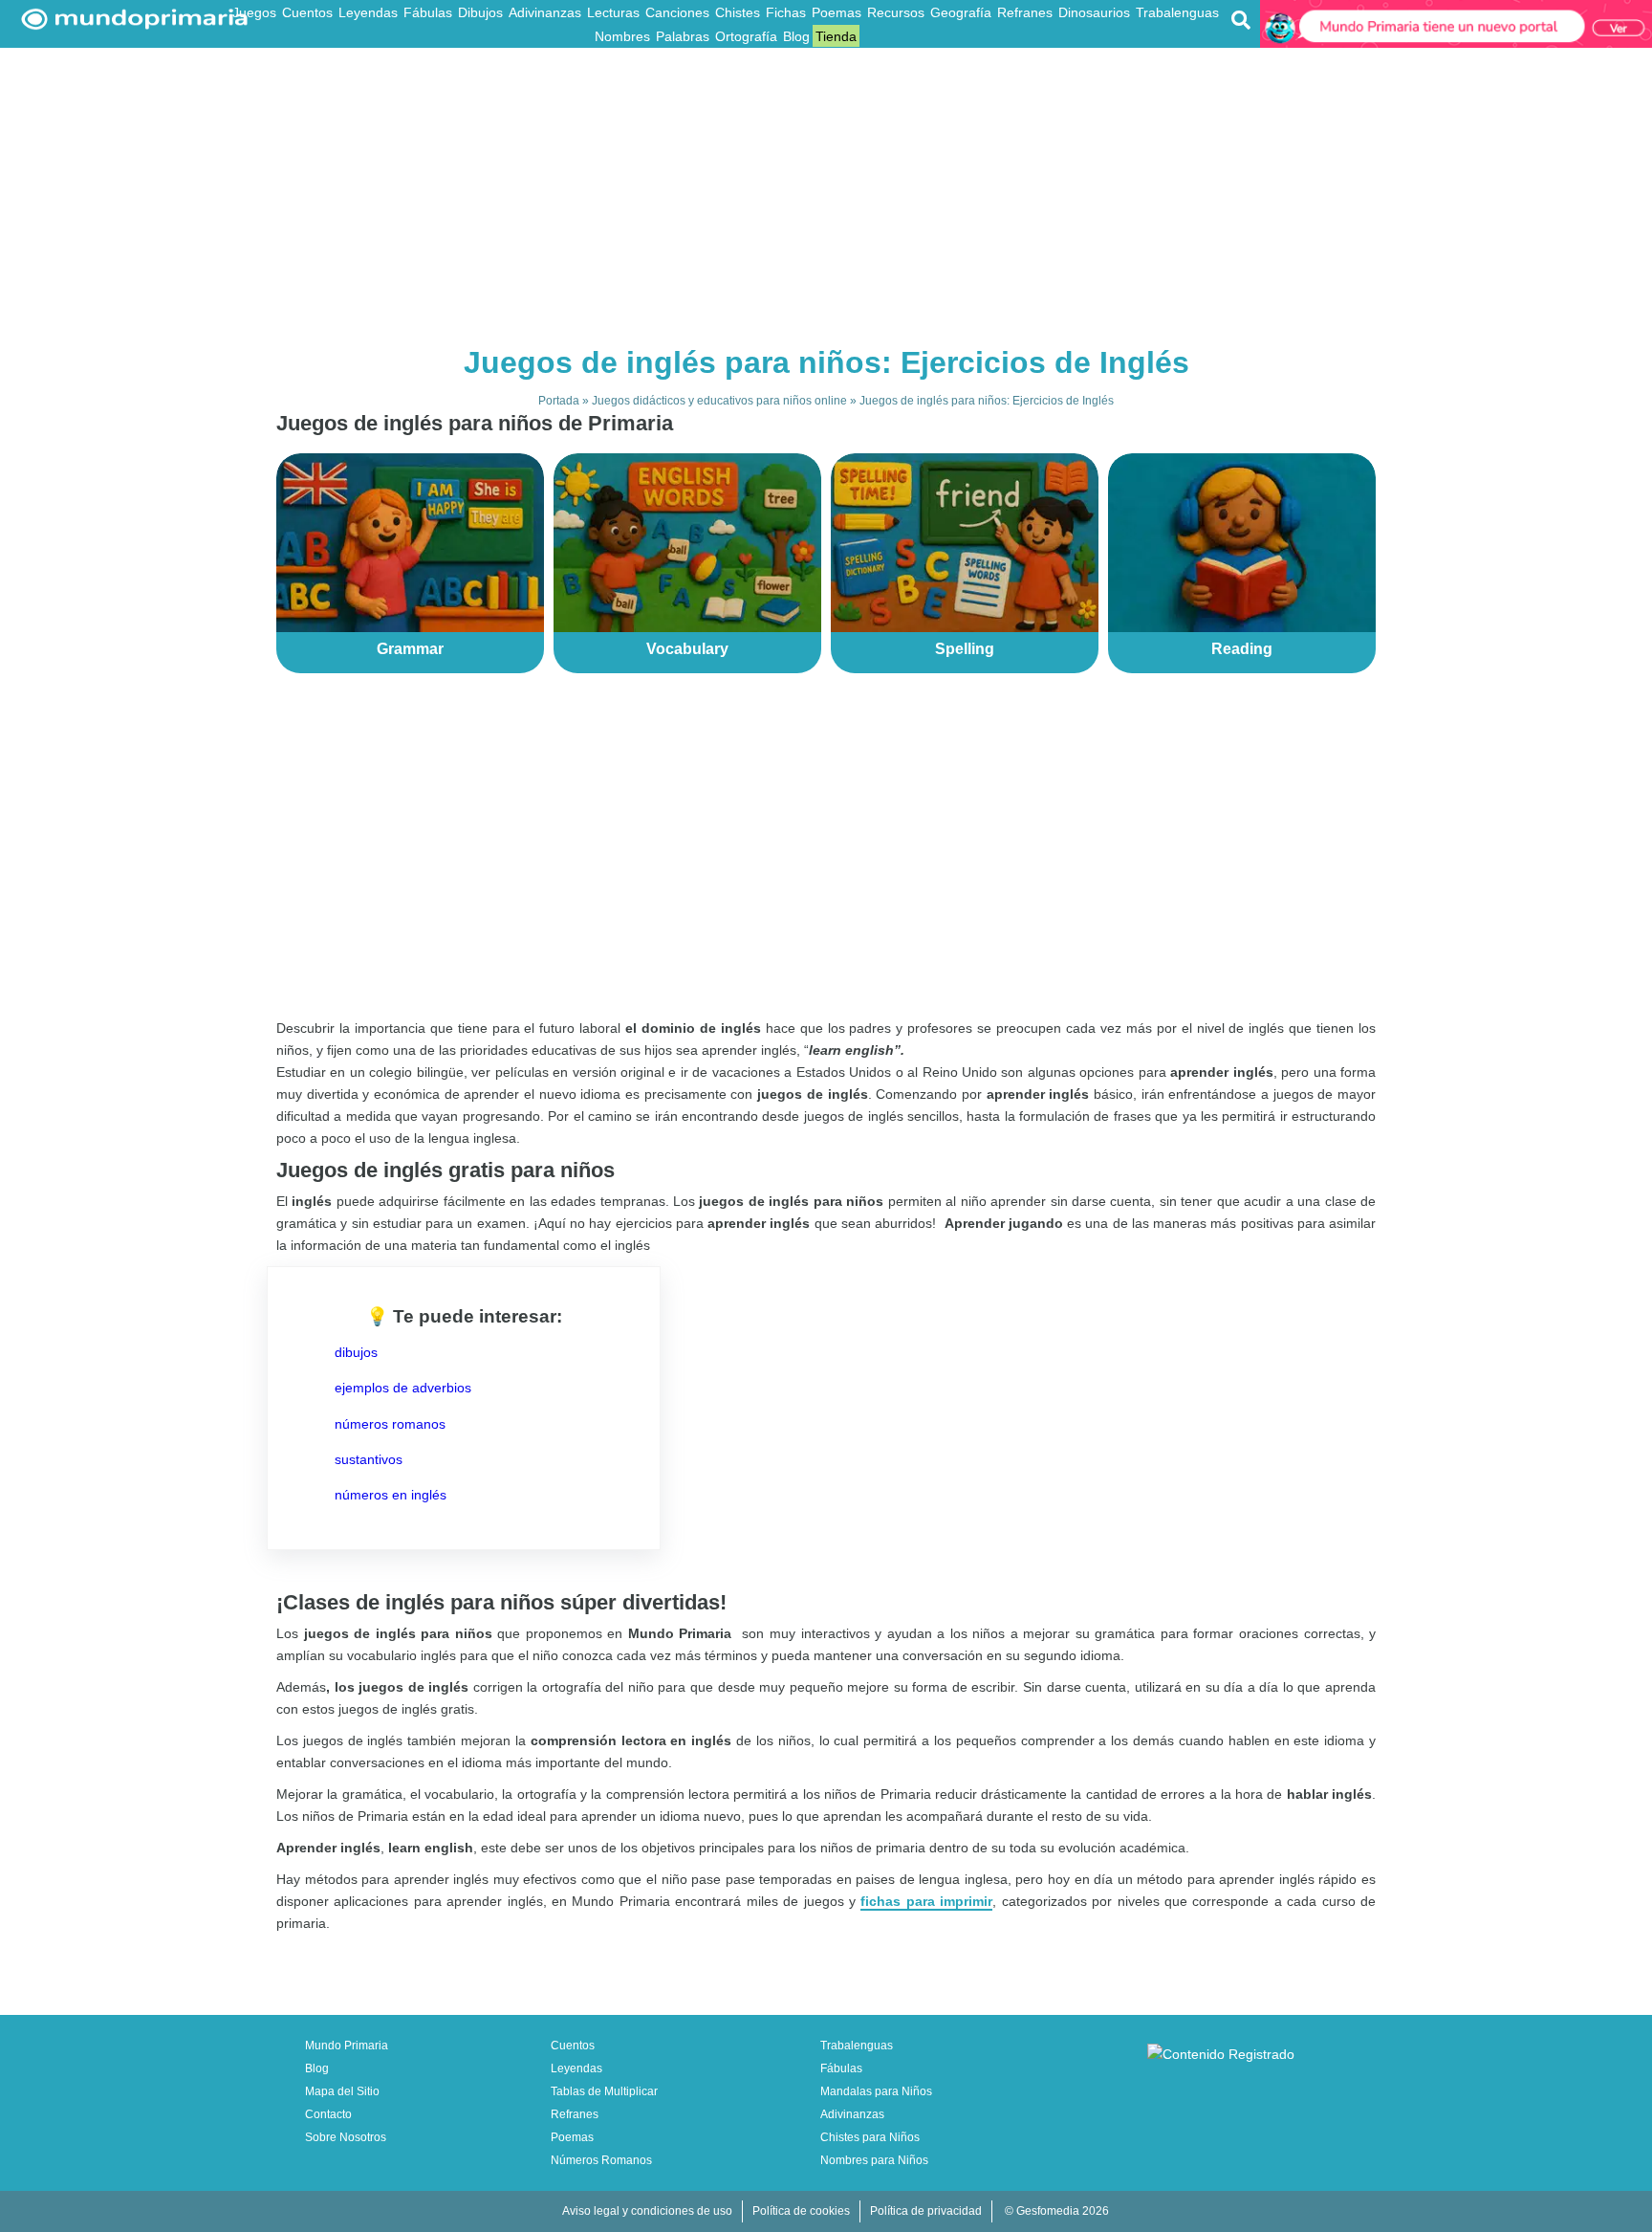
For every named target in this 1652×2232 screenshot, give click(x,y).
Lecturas (613, 12)
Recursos (896, 12)
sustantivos (369, 1459)
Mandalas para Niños (876, 2091)
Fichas (786, 12)
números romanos (390, 1424)
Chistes (738, 12)
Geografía (961, 12)
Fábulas (428, 12)
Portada (559, 401)
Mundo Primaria (347, 2046)
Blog (796, 36)
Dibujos (480, 12)
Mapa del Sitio (342, 2091)
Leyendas (368, 12)
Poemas (837, 12)
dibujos (356, 1352)
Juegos (254, 12)
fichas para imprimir (926, 1901)
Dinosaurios (1094, 12)
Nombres (622, 36)
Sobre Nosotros (346, 2137)
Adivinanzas (545, 12)
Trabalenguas (1177, 12)
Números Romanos (601, 2160)
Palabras (683, 36)
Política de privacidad (926, 2211)
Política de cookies (801, 2211)
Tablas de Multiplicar (604, 2091)
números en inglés (391, 1495)
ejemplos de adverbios (403, 1388)
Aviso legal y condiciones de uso (647, 2211)
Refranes (1025, 12)
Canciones (677, 12)
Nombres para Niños (874, 2160)
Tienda (836, 36)
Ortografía (746, 36)
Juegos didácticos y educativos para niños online (719, 401)
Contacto (328, 2114)
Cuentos (307, 12)
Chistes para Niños (870, 2137)
